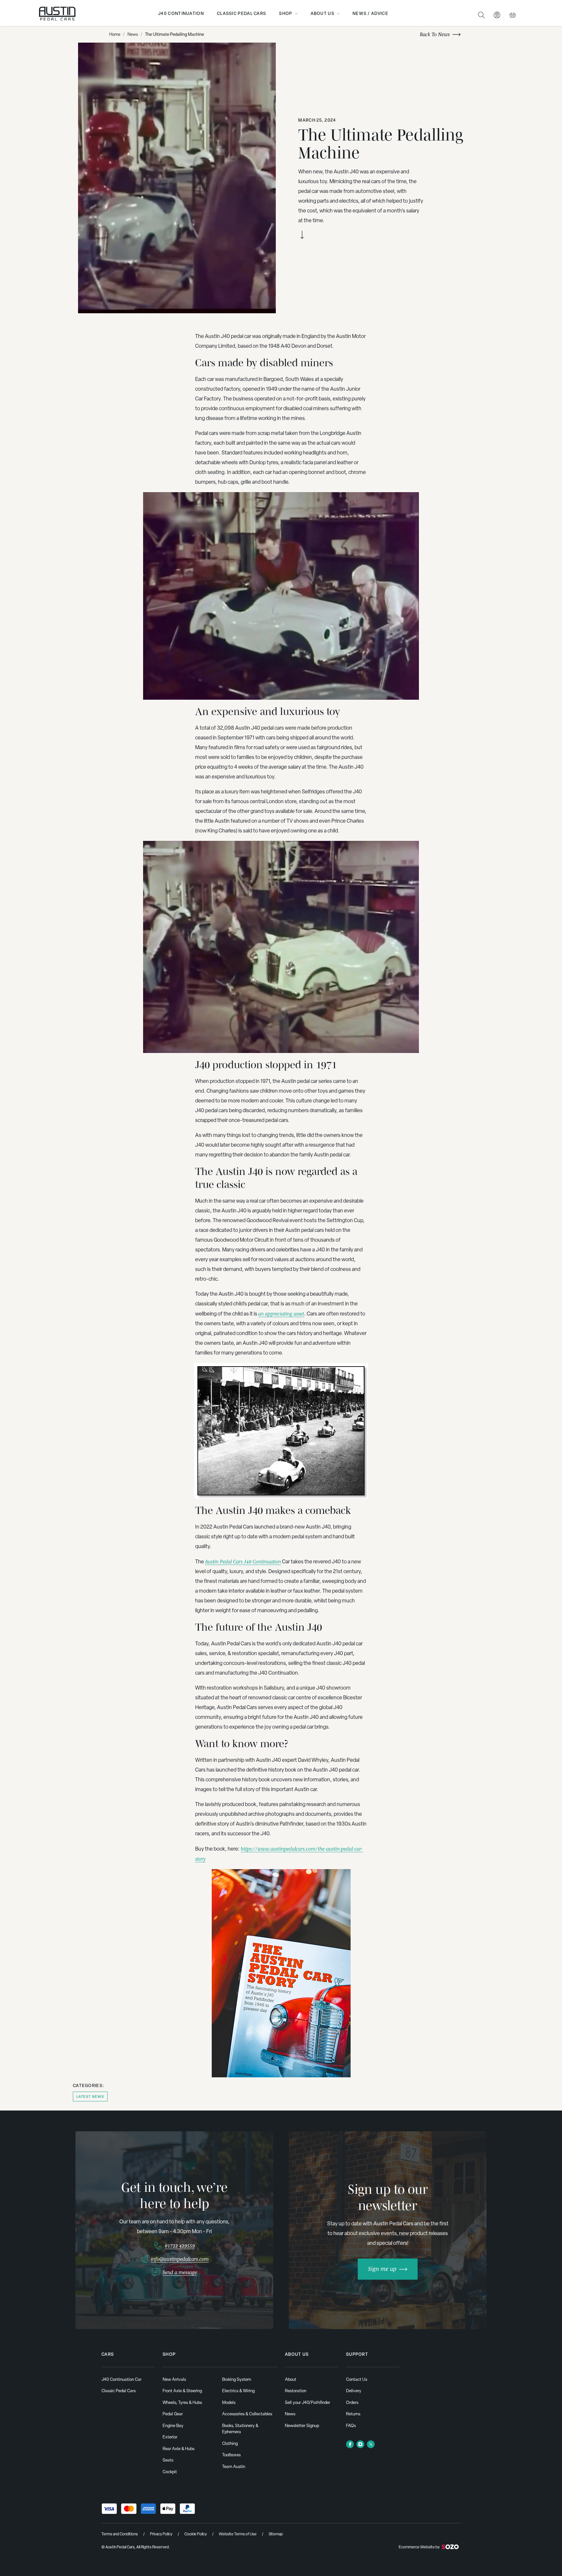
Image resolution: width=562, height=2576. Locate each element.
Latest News (90, 2097)
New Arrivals (174, 2379)
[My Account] (497, 15)
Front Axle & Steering (182, 2391)
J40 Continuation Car (121, 2379)
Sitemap (276, 2534)
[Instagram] (360, 2444)
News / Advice (370, 13)
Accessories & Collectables (247, 2414)
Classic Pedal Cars (241, 13)
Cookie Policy (196, 2534)
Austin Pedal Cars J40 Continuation (243, 1561)
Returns (353, 2414)
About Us (322, 13)
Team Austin (234, 2467)
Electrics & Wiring (238, 2391)
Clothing (230, 2443)
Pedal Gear (173, 2414)
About (291, 2379)
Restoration (296, 2391)
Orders (352, 2402)
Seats (168, 2460)
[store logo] (57, 14)
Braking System (237, 2379)
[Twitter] (371, 2444)
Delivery (354, 2391)
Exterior (170, 2437)
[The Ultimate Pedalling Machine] (177, 178)
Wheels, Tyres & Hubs (182, 2402)
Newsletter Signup (302, 2426)
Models (229, 2402)
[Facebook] (350, 2444)
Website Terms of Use (238, 2534)
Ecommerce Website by (419, 2547)
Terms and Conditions (120, 2534)
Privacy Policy (161, 2534)
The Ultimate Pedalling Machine (174, 34)
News (133, 34)
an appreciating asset (281, 1314)
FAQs (351, 2426)
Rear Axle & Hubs (179, 2449)
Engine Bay (173, 2426)
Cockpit (170, 2472)
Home (115, 34)
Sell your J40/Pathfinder (308, 2402)
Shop (286, 13)
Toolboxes (231, 2455)
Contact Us (357, 2379)
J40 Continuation (181, 13)
